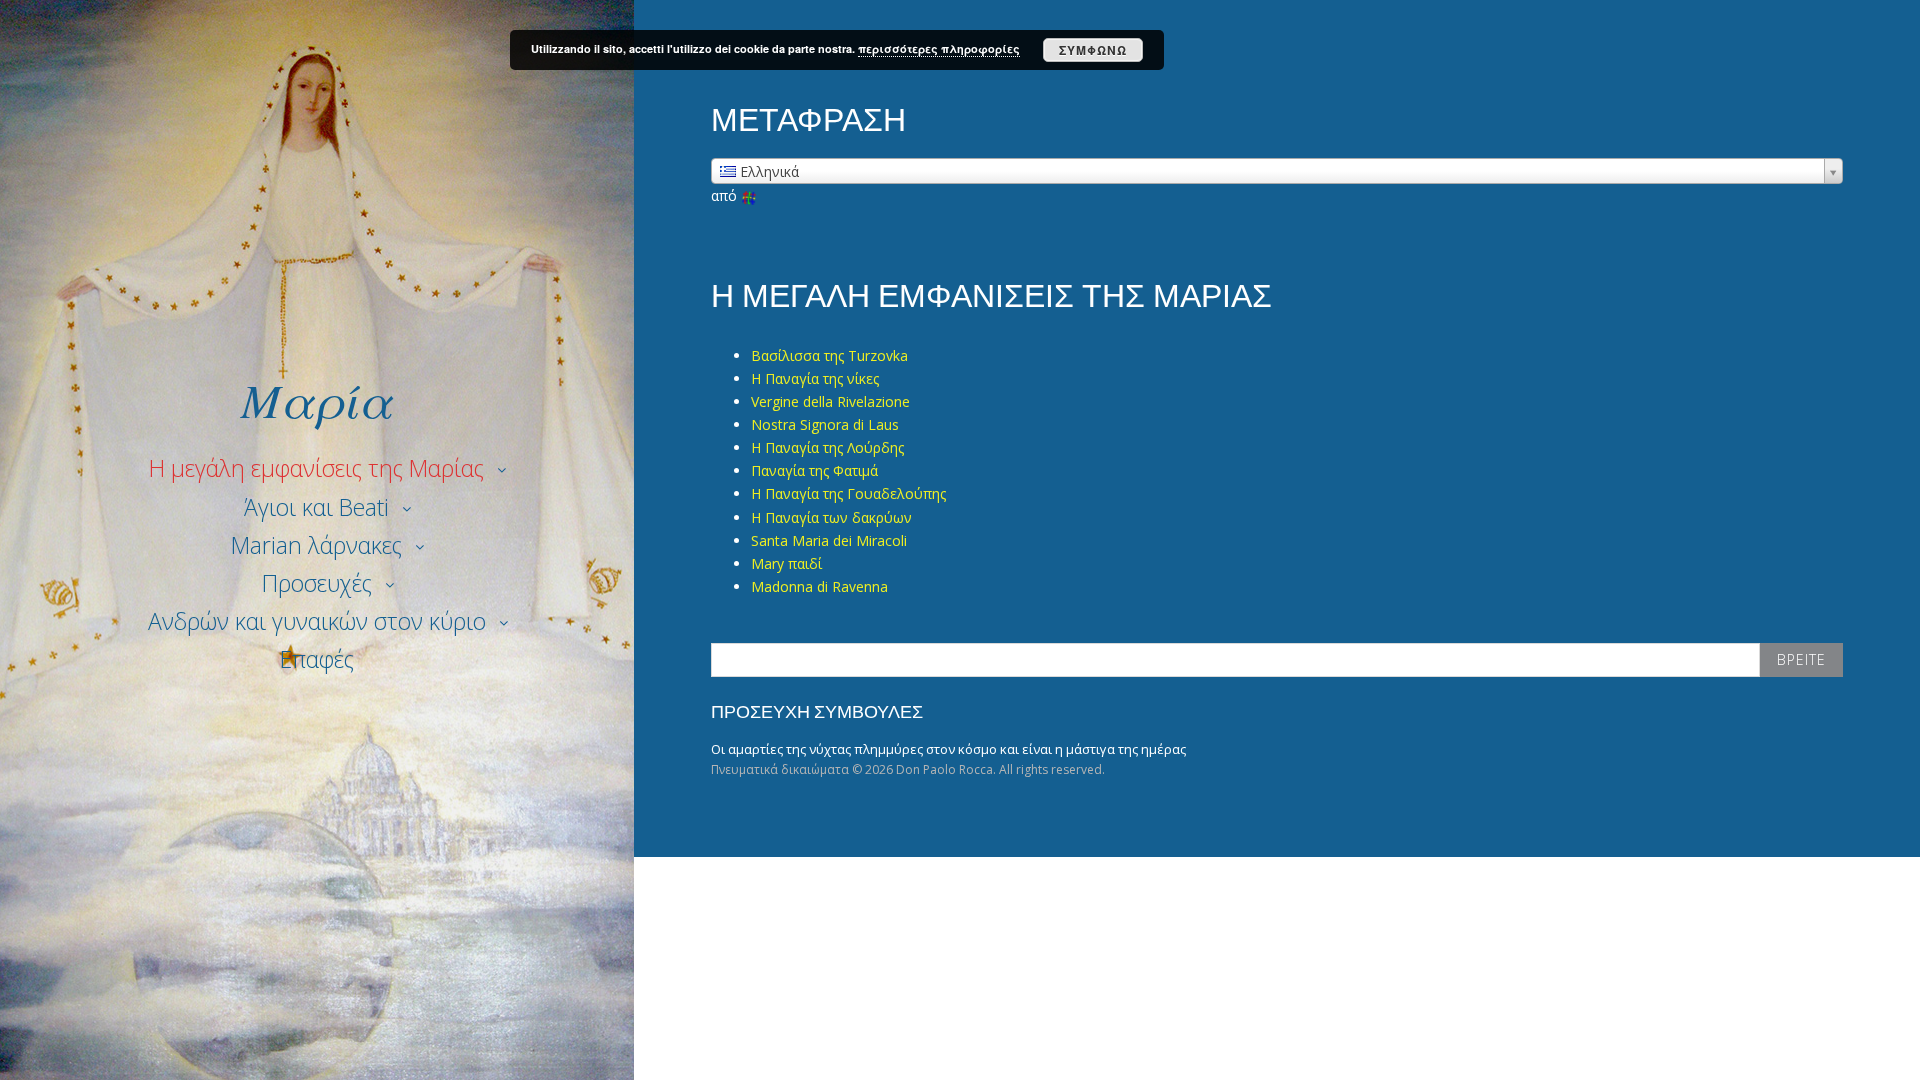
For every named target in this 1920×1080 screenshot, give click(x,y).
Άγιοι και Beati (316, 507)
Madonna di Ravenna (819, 586)
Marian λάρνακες (316, 545)
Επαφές (317, 659)
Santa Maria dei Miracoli (829, 540)
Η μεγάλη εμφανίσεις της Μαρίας (316, 468)
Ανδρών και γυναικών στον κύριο (317, 621)
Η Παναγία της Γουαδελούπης (848, 493)
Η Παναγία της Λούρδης (827, 447)
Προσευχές (317, 583)
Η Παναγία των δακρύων (831, 517)
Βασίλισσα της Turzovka (829, 355)
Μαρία (317, 398)
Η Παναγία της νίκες (815, 378)
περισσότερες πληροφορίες (939, 48)
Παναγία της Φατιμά (814, 470)
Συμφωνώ (1093, 50)
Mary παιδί (786, 563)
